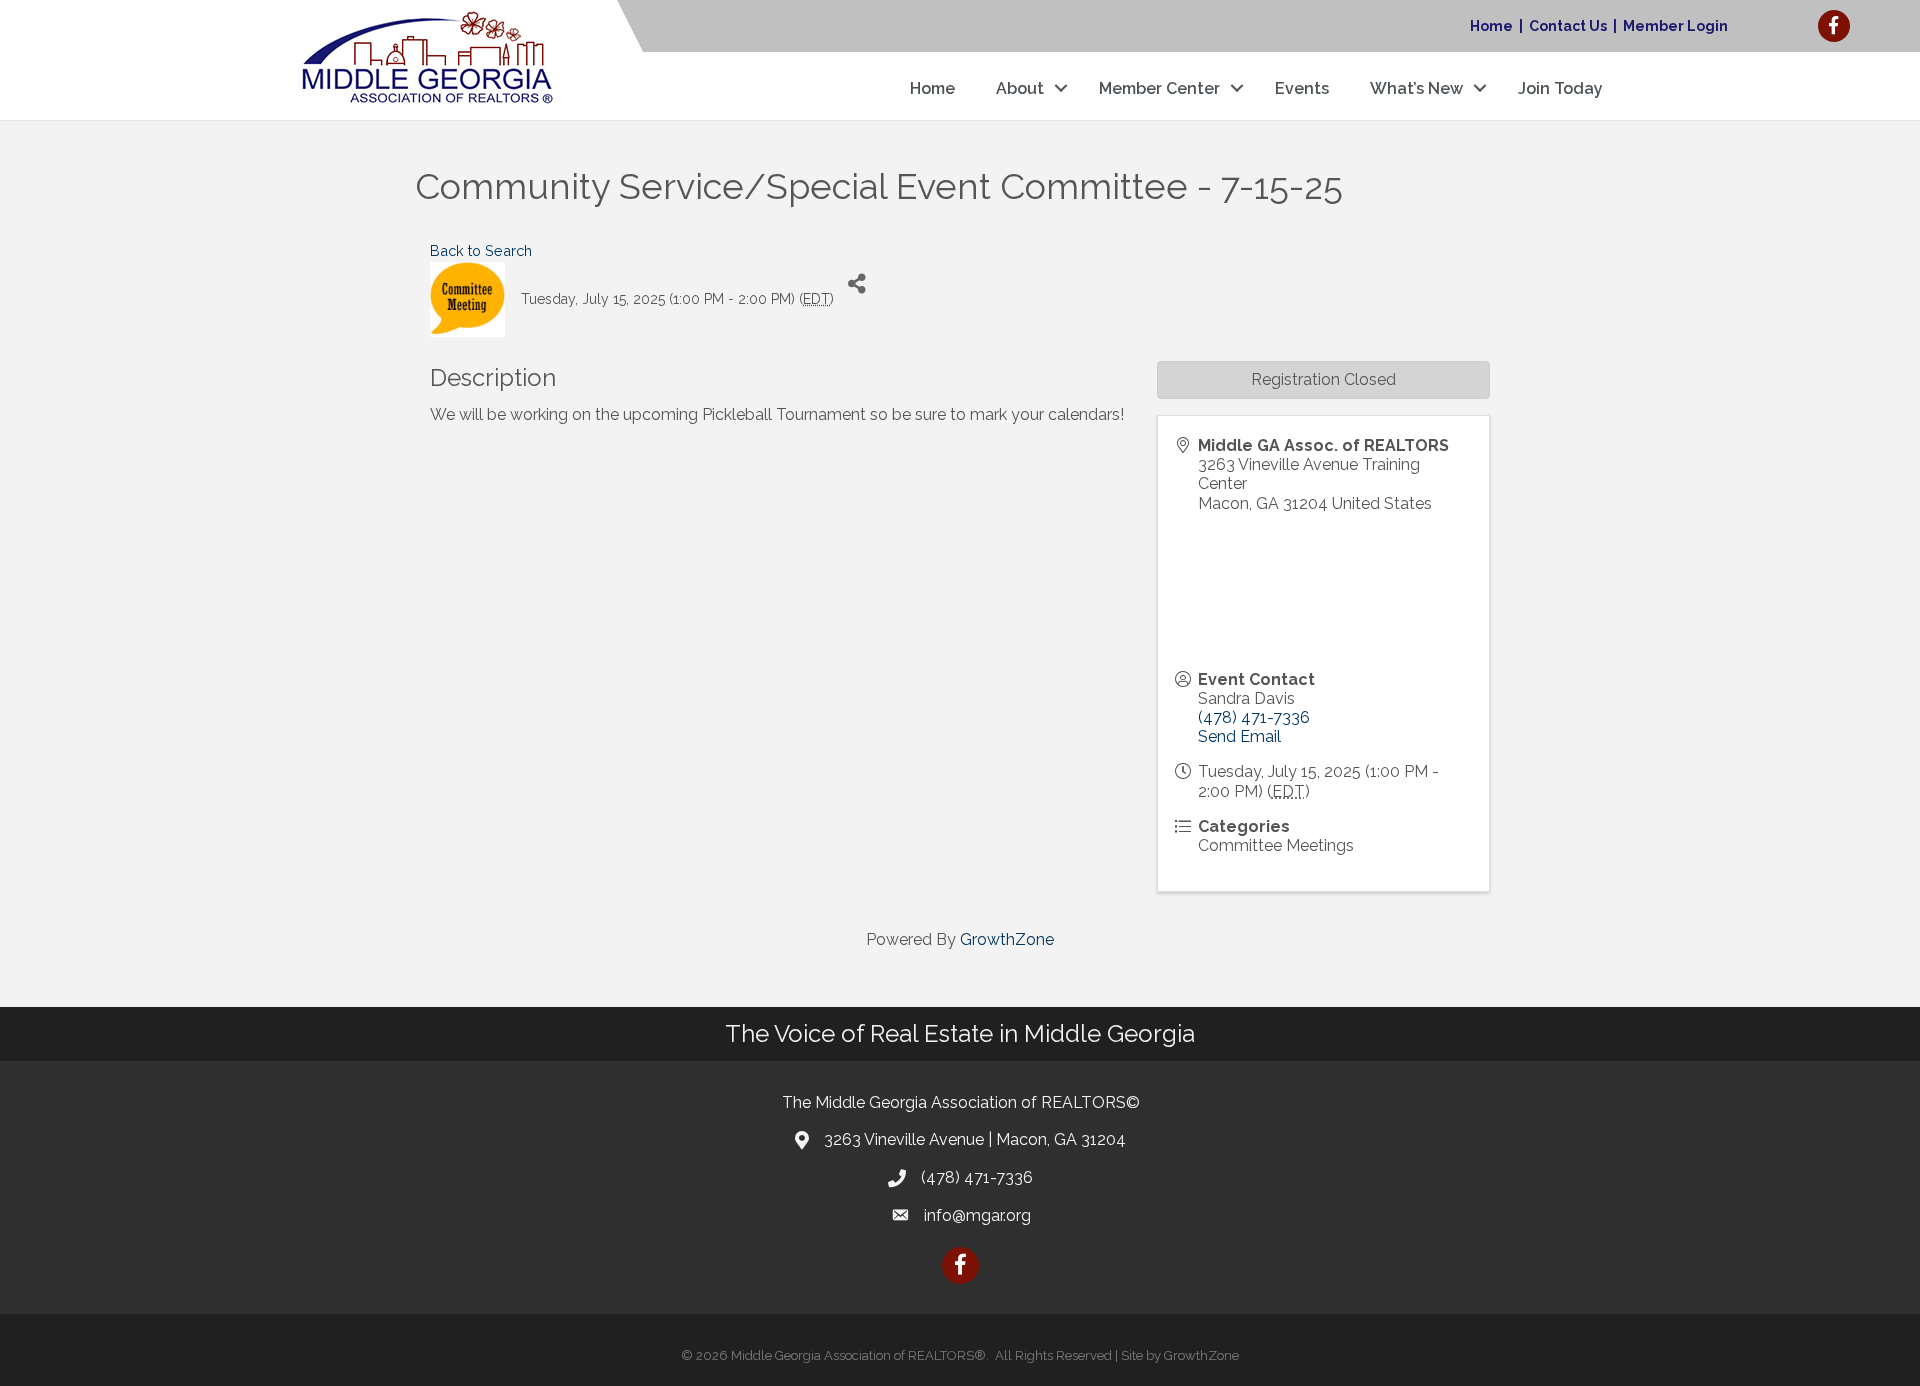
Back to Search (481, 250)
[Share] (856, 284)
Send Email (1239, 736)
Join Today (1560, 88)
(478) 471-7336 (1254, 717)
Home (1491, 26)
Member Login (1675, 26)
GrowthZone (1007, 939)
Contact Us (1568, 26)
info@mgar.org (977, 1215)
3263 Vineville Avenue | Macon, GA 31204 (975, 1139)
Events (1302, 88)
